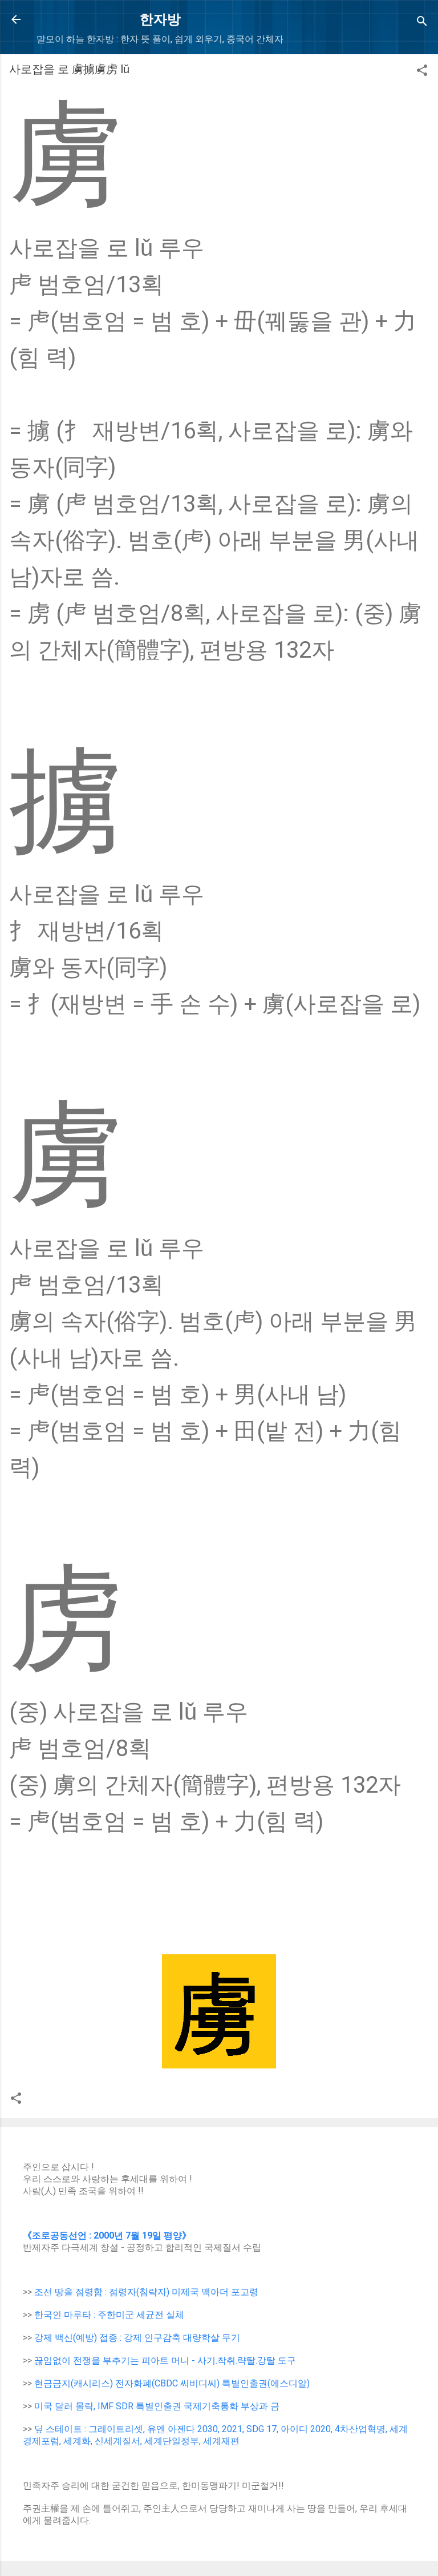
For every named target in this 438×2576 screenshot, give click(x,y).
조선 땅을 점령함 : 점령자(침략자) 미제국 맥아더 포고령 (146, 2292)
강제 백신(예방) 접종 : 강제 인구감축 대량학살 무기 (137, 2338)
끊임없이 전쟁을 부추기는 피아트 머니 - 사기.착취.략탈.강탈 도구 (165, 2360)
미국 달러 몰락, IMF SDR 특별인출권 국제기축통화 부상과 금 (157, 2406)
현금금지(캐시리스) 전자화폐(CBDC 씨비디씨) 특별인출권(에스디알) (172, 2383)
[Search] (422, 23)
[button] (422, 72)
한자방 (160, 19)
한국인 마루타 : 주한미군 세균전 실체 (109, 2315)
